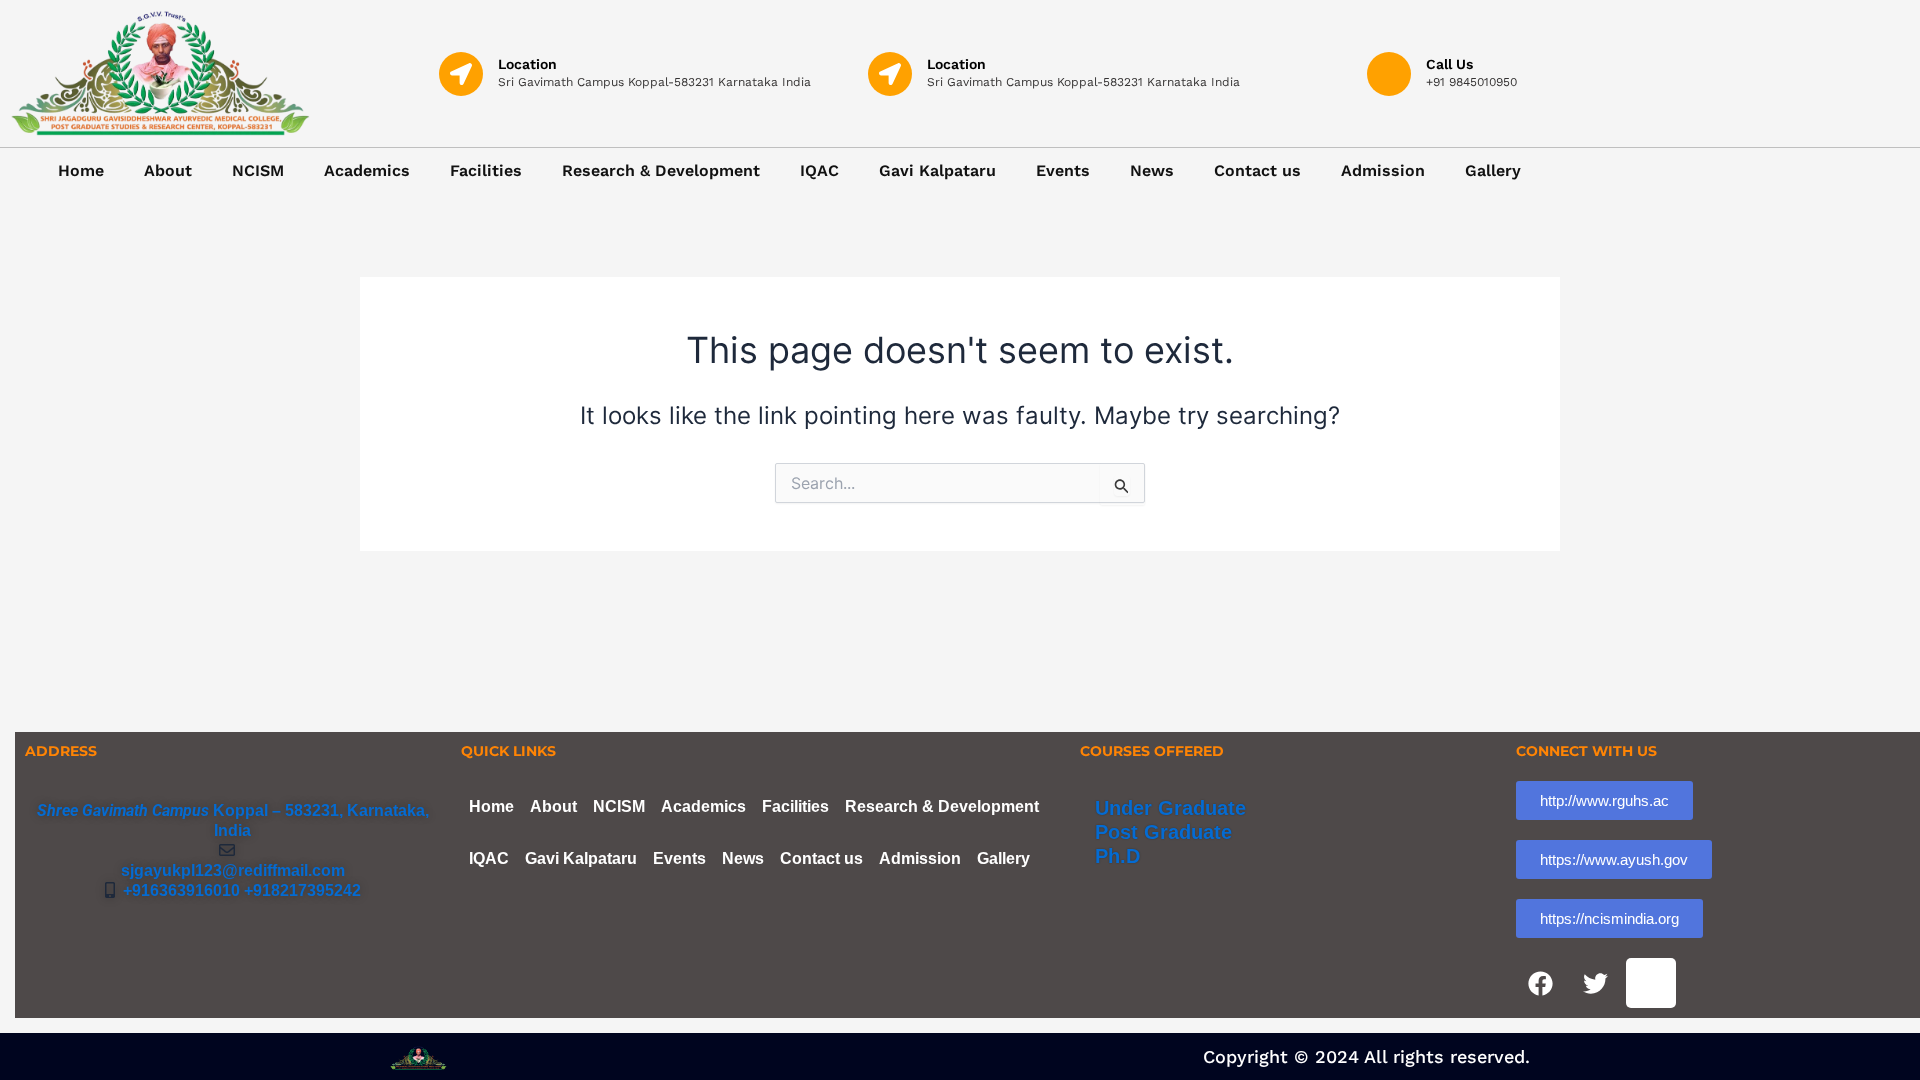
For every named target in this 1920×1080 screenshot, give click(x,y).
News (1152, 170)
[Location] (461, 74)
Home (81, 170)
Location (527, 64)
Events (1063, 170)
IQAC (819, 170)
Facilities (486, 170)
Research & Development (661, 170)
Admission (1383, 170)
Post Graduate (1163, 832)
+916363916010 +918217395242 (238, 890)
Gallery (1493, 170)
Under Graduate (1170, 808)
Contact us (1257, 170)
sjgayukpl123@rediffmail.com (233, 870)
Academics (367, 170)
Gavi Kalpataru (937, 170)
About (168, 170)
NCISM (258, 170)
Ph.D (1117, 856)
